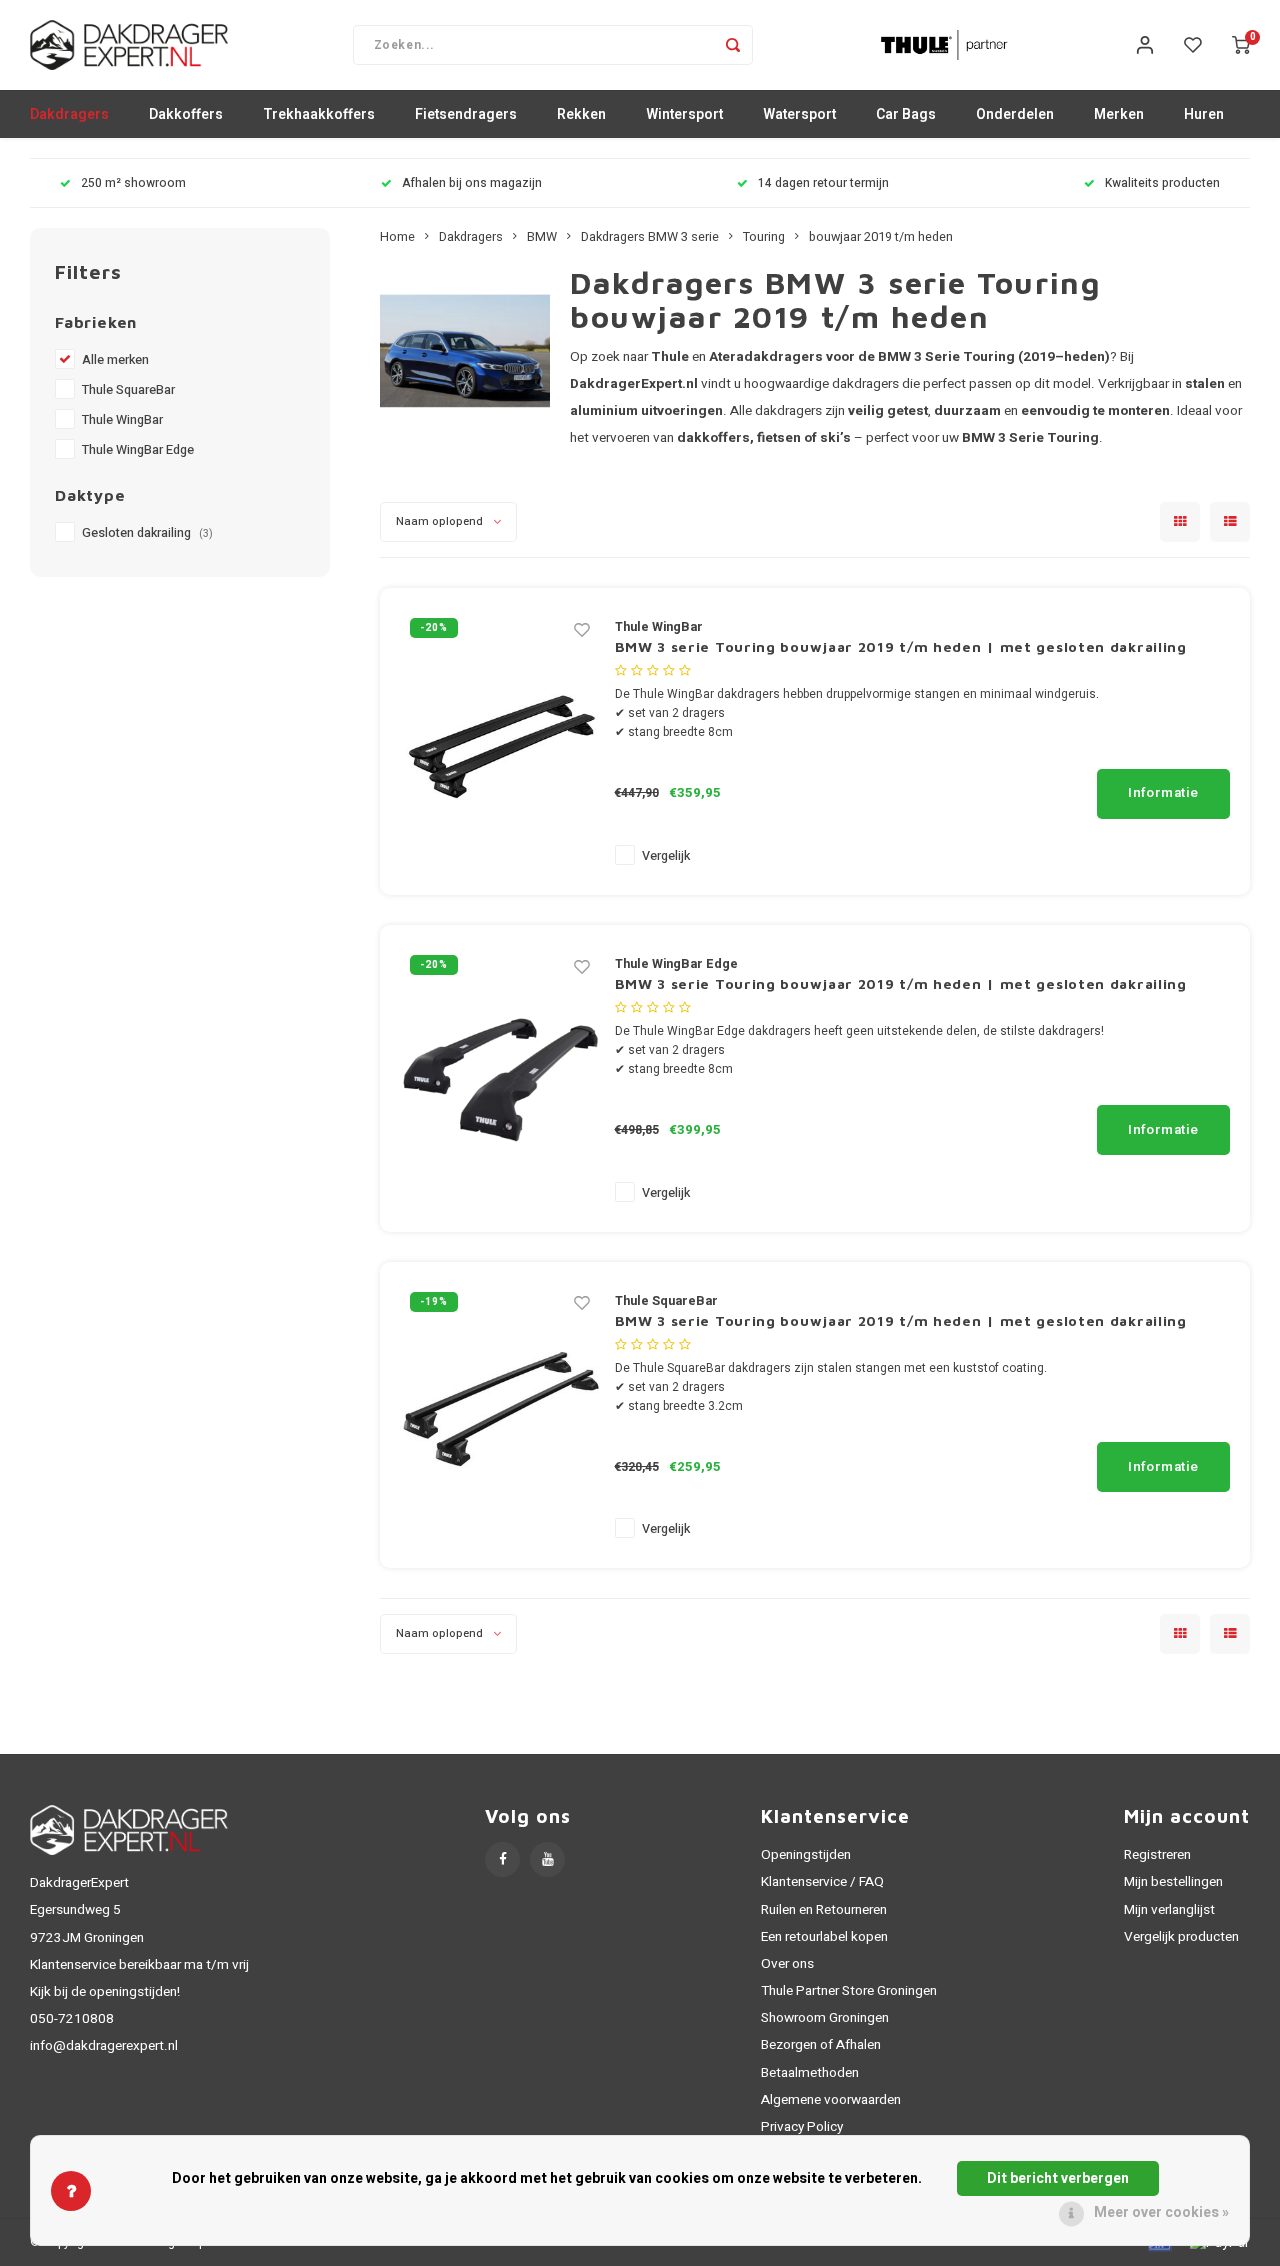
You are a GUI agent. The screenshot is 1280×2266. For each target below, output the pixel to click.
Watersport (799, 114)
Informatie (1163, 793)
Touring (764, 237)
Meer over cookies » (1161, 2212)
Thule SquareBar (128, 390)
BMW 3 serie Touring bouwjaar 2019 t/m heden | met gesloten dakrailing (901, 646)
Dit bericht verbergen (1058, 2178)
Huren (1204, 114)
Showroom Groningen (825, 2018)
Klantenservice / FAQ (822, 1882)
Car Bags (906, 114)
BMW (542, 237)
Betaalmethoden (810, 2073)
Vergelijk (666, 856)
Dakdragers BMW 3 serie (650, 237)
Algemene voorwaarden (831, 2100)
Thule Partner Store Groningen (849, 1991)
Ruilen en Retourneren (824, 1910)
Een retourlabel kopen (824, 1937)
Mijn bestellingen (1173, 1882)
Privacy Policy (802, 2127)
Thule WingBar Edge (138, 450)
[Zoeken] (733, 45)
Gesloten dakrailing (147, 533)
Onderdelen (1015, 114)
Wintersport (684, 114)
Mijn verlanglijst (1169, 1910)
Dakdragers (69, 114)
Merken (1119, 114)
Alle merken (115, 360)
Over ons (787, 1964)
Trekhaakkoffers (319, 114)
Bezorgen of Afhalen (821, 2045)
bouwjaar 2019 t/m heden (881, 237)
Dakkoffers (186, 114)
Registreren (1157, 1855)
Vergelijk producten (1181, 1937)
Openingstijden (806, 1855)
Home (397, 237)
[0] (1241, 45)
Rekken (581, 114)
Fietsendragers (466, 114)
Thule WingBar (122, 420)
